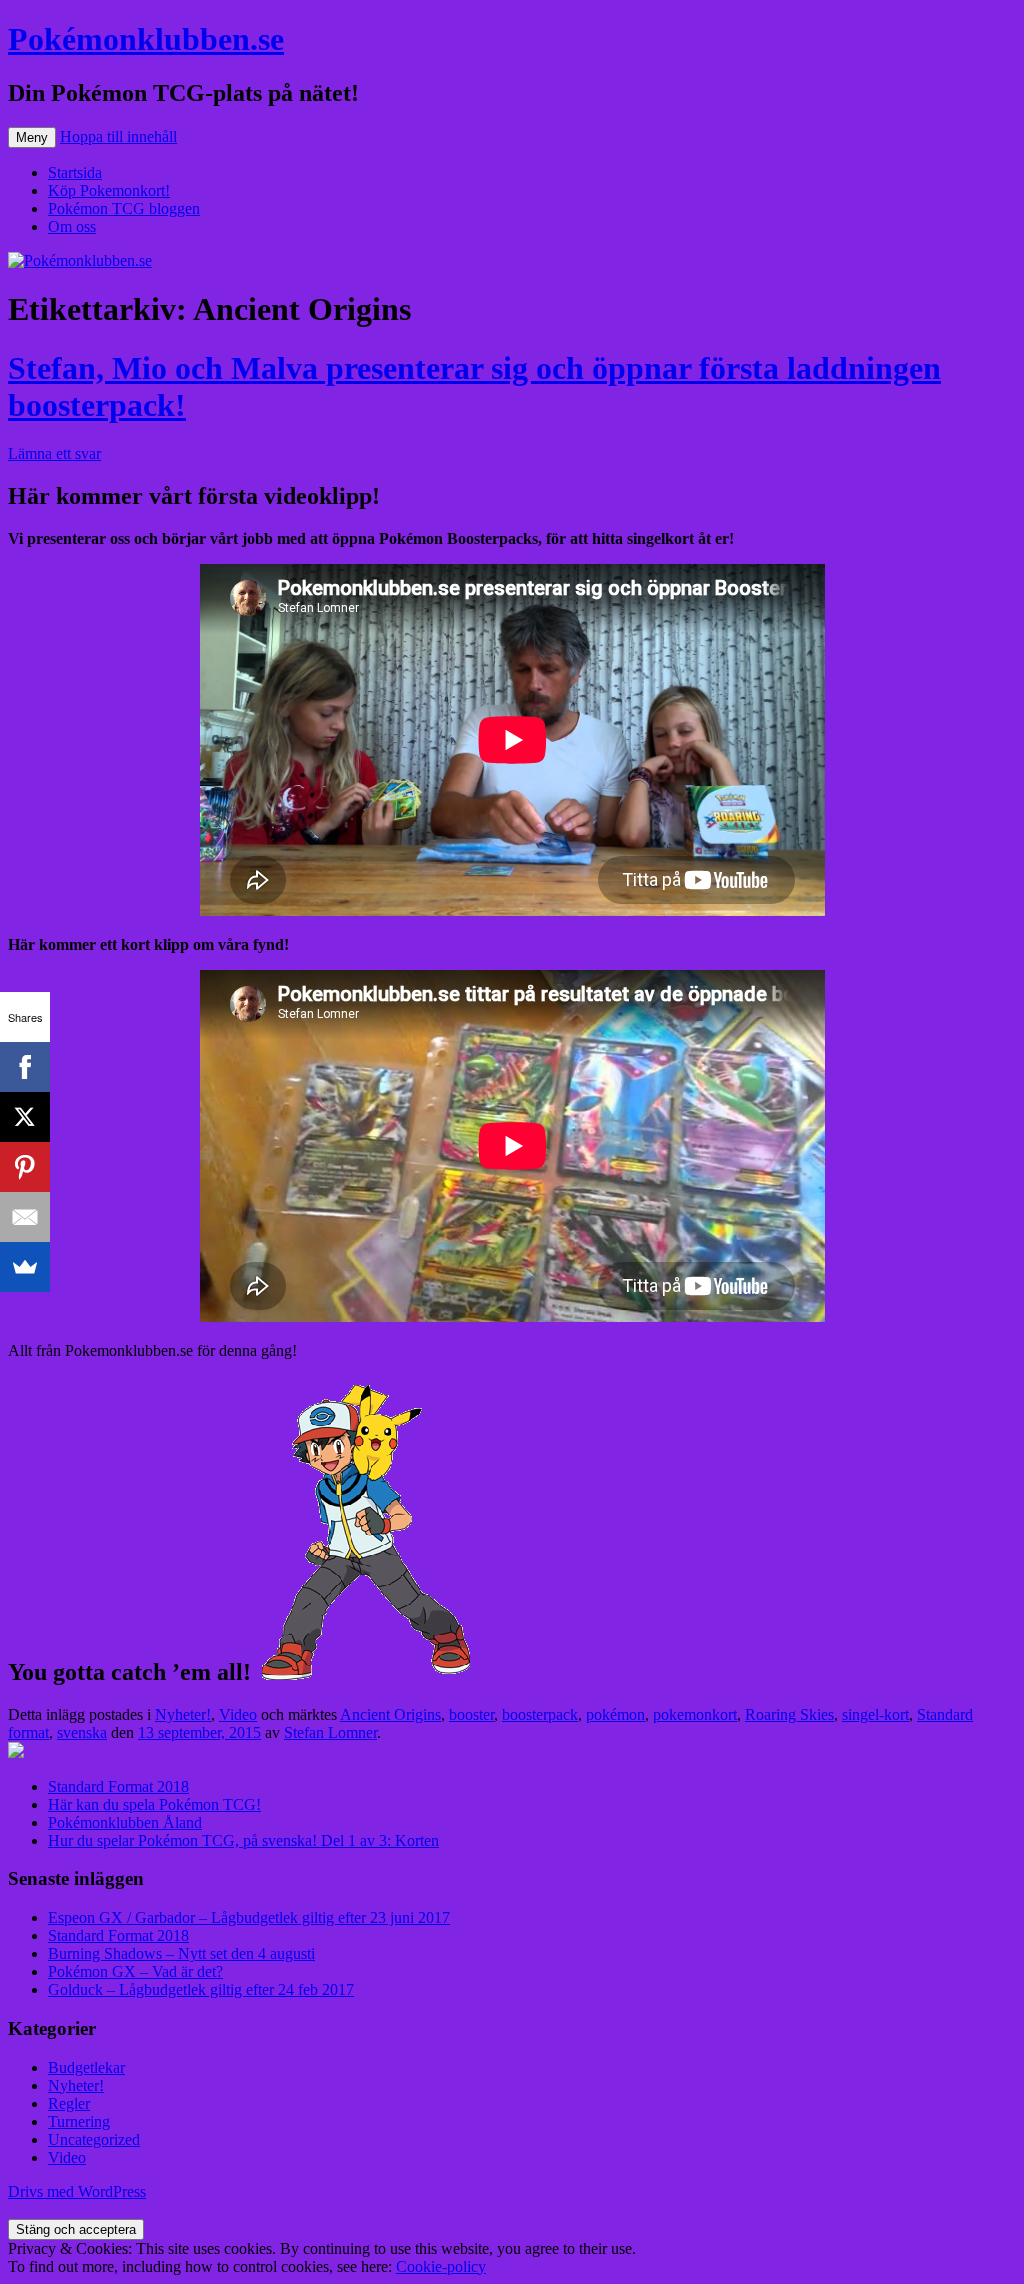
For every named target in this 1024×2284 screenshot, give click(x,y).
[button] (366, 1530)
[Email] (25, 1217)
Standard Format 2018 (118, 1786)
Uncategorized (94, 2139)
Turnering (79, 2121)
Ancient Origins (390, 1714)
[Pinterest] (25, 1167)
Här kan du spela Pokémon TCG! (154, 1804)
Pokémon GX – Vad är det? (135, 1971)
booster (471, 1714)
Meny (32, 137)
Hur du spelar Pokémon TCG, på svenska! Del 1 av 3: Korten (243, 1840)
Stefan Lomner (330, 1732)
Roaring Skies (789, 1714)
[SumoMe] (25, 1267)
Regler (69, 2103)
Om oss (72, 226)
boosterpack (540, 1714)
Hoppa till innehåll (118, 136)
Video (238, 1714)
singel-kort (875, 1714)
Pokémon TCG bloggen (124, 208)
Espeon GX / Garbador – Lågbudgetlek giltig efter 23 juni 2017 (249, 1917)
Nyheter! (183, 1714)
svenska (82, 1732)
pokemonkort (695, 1714)
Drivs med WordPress (77, 2191)
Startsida (75, 172)
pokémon (615, 1714)
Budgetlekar (86, 2067)
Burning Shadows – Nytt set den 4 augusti (181, 1953)
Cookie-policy (441, 2266)
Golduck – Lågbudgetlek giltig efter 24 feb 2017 (201, 1989)
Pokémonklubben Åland (125, 1822)
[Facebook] (25, 1067)
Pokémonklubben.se (146, 39)
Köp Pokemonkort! (109, 190)
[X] (25, 1117)
